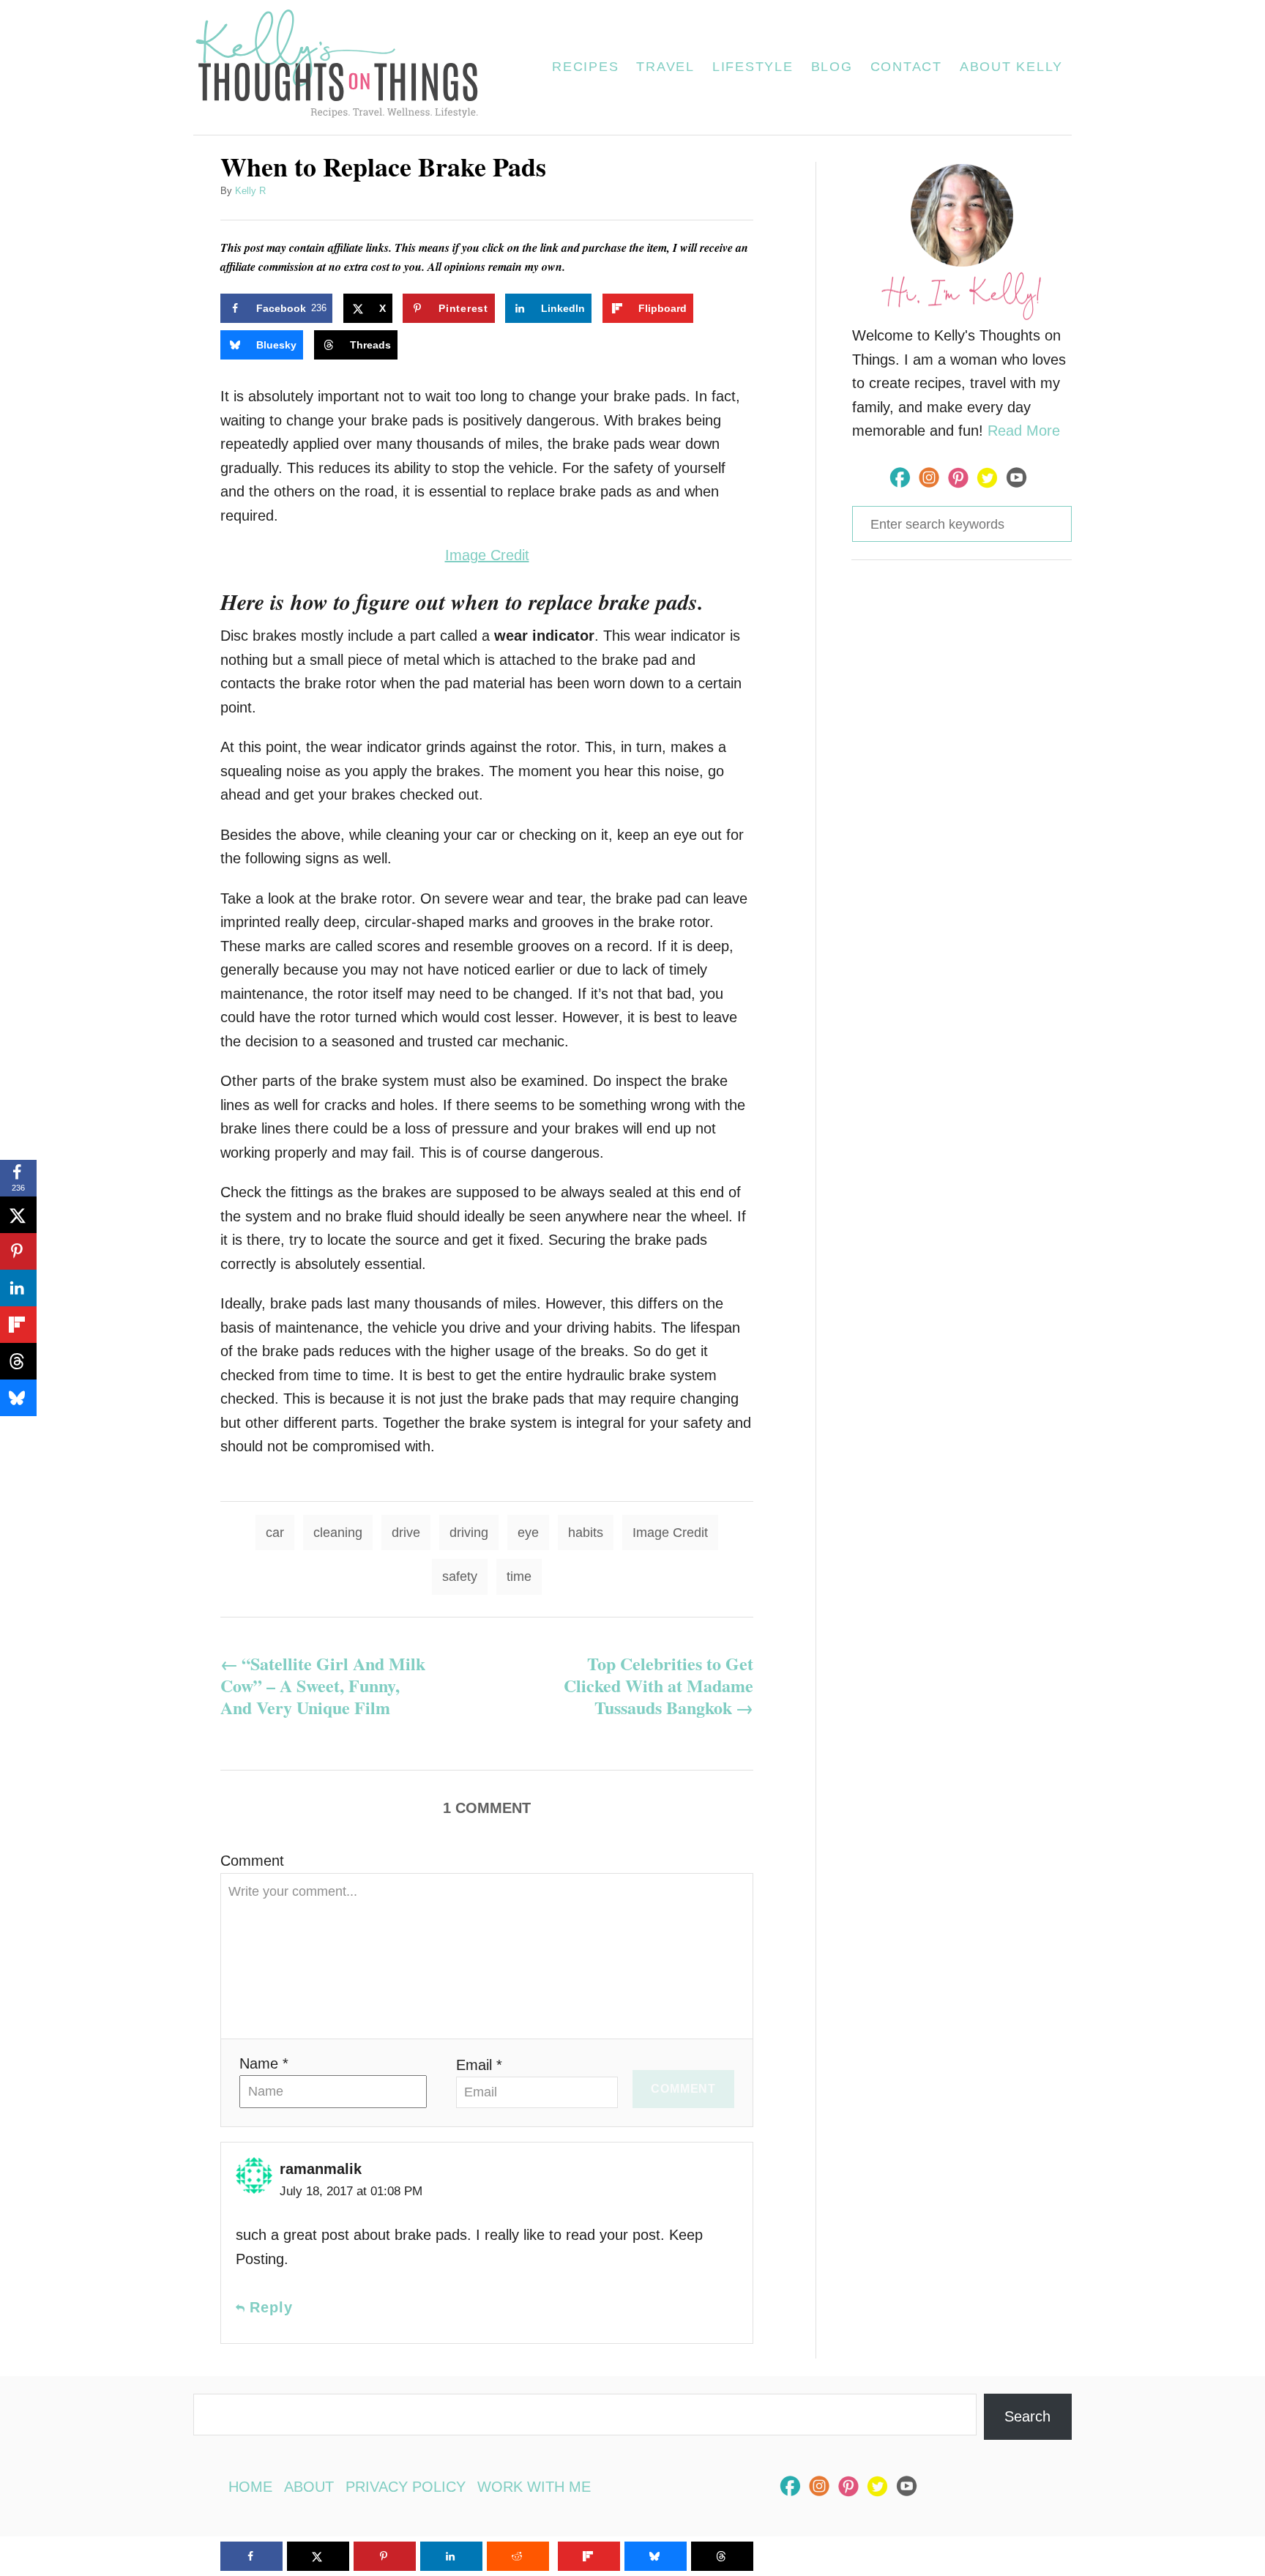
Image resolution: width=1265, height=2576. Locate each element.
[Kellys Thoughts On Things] (346, 67)
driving (469, 1533)
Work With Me (534, 2487)
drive (406, 1533)
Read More (1024, 431)
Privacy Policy (406, 2487)
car (275, 1533)
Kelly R (250, 191)
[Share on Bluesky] (18, 1398)
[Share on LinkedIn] (18, 1288)
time (519, 1577)
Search (1027, 2416)
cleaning (338, 1533)
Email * (479, 2065)
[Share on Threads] (18, 1361)
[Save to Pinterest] (18, 1251)
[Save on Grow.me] (718, 308)
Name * (264, 2063)
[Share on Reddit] (518, 2556)
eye (528, 1533)
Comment (252, 1861)
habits (586, 1533)
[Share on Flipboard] (18, 1325)
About (309, 2487)
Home (250, 2487)
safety (460, 1577)
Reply (271, 2307)
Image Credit (487, 555)
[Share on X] (18, 1215)
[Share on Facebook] (251, 2556)
